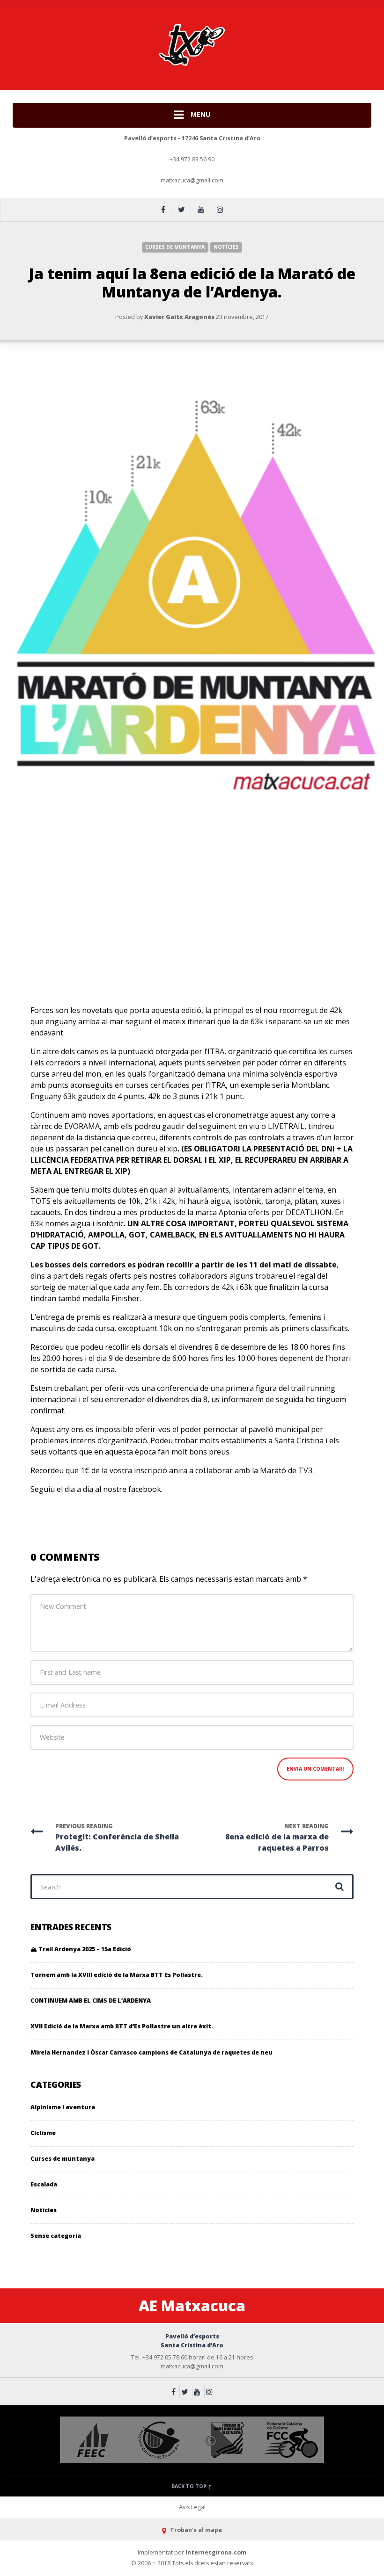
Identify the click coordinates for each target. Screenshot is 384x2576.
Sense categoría (56, 2236)
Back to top (190, 2486)
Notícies (226, 247)
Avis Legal (192, 2507)
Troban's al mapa (195, 2530)
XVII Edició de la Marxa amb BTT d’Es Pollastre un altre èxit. (122, 2026)
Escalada (44, 2184)
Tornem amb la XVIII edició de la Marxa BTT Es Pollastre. (117, 1975)
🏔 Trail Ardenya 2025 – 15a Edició (81, 1949)
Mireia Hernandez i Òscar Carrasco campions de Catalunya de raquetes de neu (151, 2052)
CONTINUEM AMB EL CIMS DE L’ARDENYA (91, 2001)
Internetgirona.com (216, 2552)
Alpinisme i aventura (63, 2107)
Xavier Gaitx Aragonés (179, 317)
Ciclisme (43, 2133)
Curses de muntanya (175, 247)
